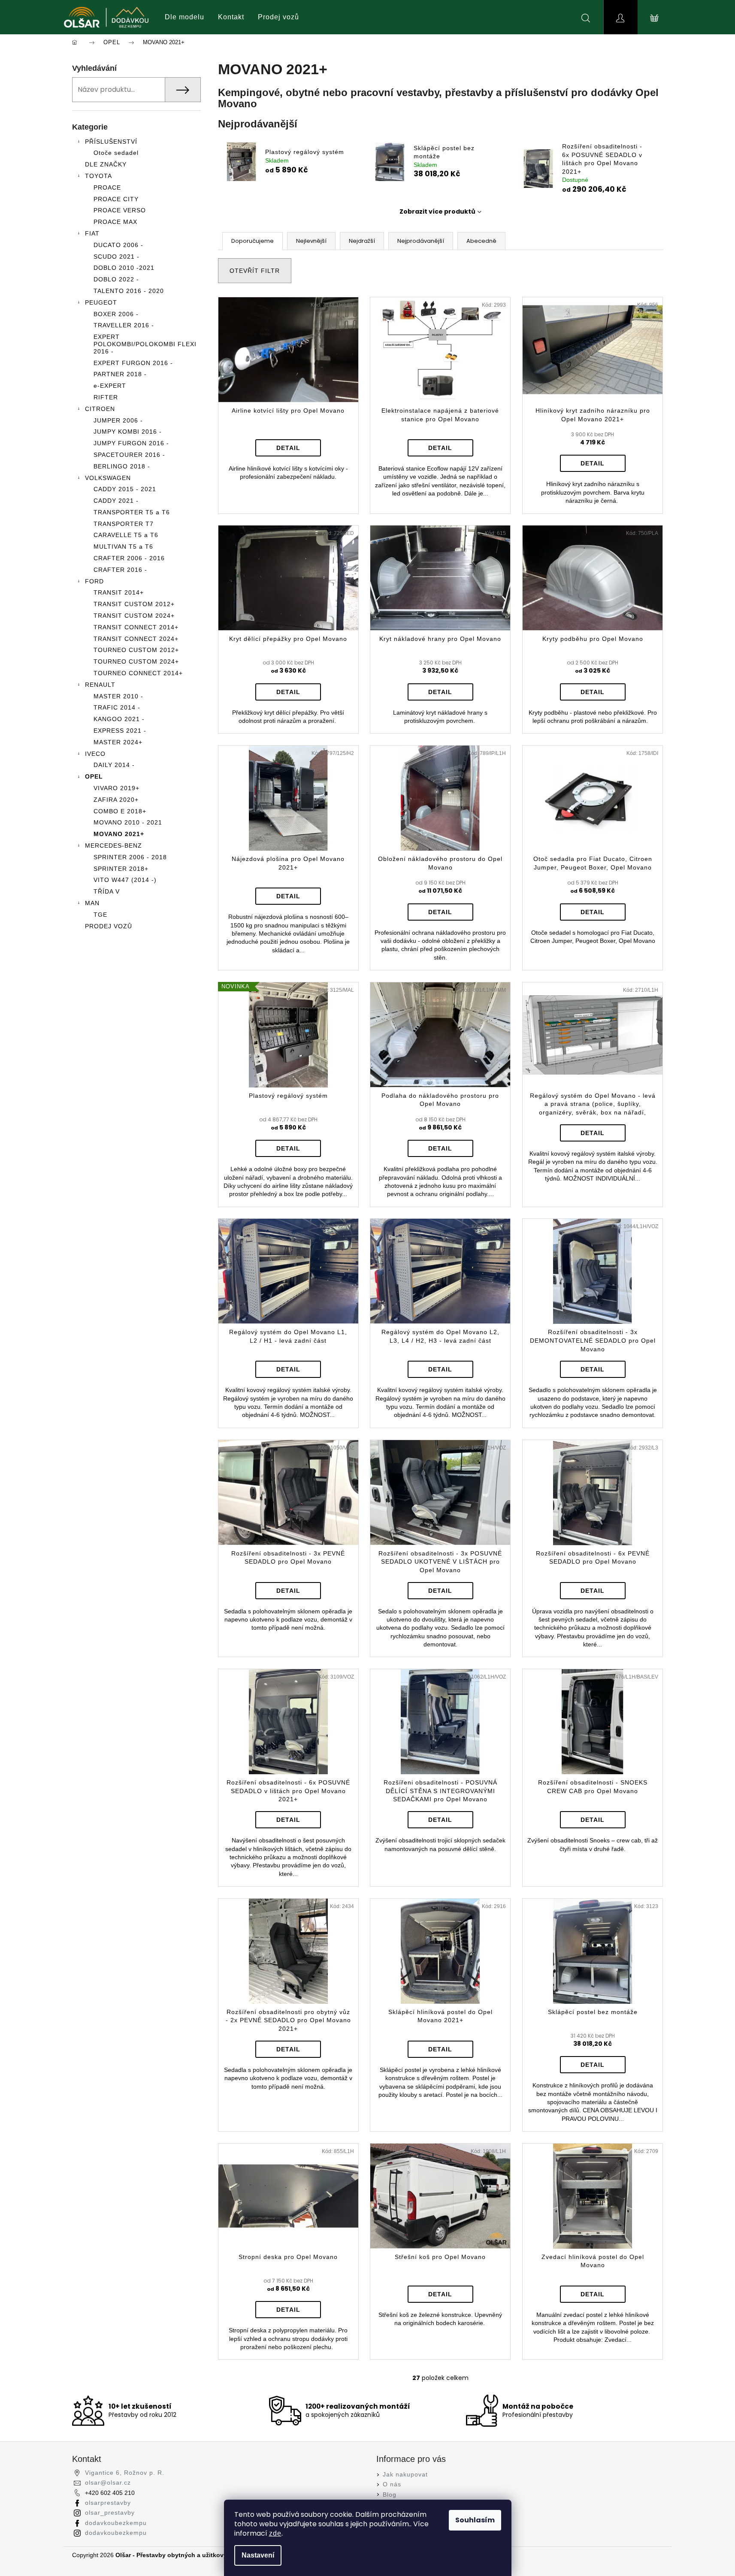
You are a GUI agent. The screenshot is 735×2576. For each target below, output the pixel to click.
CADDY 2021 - (116, 501)
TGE (100, 915)
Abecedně (481, 241)
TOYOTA (98, 176)
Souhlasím (475, 2520)
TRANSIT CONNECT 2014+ (136, 627)
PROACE (107, 187)
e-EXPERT (110, 386)
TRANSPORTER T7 (124, 524)
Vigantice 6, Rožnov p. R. (125, 2473)
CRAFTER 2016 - (120, 570)
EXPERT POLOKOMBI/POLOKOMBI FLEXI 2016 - (145, 344)
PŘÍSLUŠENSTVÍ (111, 142)
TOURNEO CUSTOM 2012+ (136, 650)
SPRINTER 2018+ (121, 869)
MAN (92, 903)
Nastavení (258, 2555)
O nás (392, 2484)
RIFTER (106, 397)
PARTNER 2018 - (120, 374)
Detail (288, 448)
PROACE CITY (116, 199)
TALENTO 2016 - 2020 (129, 291)
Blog (390, 2494)
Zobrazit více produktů (437, 211)
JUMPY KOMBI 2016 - (128, 432)
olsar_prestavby (110, 2513)
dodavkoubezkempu (116, 2523)
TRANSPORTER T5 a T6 (132, 512)
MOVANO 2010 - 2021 (128, 822)
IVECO (95, 754)
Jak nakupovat (405, 2474)
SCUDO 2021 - (116, 257)
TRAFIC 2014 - (117, 707)
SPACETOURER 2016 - (129, 455)
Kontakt (231, 17)
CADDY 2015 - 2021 (125, 489)
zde (275, 2533)
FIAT (92, 233)
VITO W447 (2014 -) (125, 880)
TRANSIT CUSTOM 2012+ (134, 604)
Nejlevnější (311, 241)
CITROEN (100, 409)
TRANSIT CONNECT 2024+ (136, 639)
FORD (94, 581)
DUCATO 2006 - (118, 245)
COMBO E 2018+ (120, 811)
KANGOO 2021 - (119, 719)
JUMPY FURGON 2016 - (131, 443)
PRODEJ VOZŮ (109, 926)
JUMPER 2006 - (118, 420)
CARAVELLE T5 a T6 (126, 535)
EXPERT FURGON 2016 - (133, 363)
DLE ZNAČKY (106, 164)
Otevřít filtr (255, 271)
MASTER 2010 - (118, 696)
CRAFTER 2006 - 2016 (129, 558)
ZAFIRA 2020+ (116, 800)
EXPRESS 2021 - (120, 731)
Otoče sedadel (116, 153)
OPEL (94, 776)
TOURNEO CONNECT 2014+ (138, 673)
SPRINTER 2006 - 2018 (130, 857)
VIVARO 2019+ (116, 788)
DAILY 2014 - (114, 765)
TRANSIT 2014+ (119, 592)
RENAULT (100, 685)
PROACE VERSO (120, 210)
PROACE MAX (115, 222)
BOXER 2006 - (116, 314)
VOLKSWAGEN (108, 478)
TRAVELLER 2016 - (124, 325)
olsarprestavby (108, 2503)
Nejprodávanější (421, 241)
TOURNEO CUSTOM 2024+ (136, 661)
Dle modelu (185, 17)
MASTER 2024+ (118, 742)
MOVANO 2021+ (119, 834)
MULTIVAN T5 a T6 (123, 547)
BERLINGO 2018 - (122, 466)
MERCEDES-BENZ (113, 846)
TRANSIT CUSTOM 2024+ (134, 616)
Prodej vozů (278, 17)
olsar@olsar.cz (108, 2482)
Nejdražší (362, 241)
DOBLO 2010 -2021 (124, 268)
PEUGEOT (101, 302)
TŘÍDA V (107, 891)
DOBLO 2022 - (116, 279)
